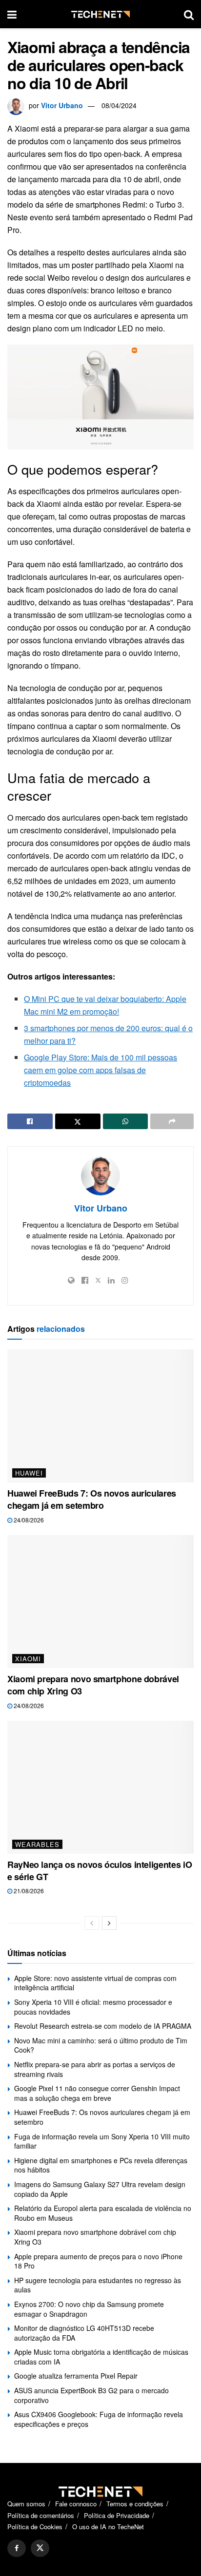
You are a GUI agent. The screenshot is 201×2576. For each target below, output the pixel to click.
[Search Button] (189, 14)
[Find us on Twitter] (40, 2548)
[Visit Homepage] (100, 14)
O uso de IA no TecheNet (108, 2527)
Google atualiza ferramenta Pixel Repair (76, 2376)
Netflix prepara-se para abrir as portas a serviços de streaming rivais (95, 2069)
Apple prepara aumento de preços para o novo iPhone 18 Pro (98, 2261)
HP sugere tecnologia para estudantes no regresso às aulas (98, 2285)
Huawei (29, 1473)
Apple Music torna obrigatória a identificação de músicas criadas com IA (101, 2357)
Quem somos (26, 2504)
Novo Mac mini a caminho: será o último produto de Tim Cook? (101, 2045)
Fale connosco (76, 2504)
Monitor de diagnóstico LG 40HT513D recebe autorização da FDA (84, 2333)
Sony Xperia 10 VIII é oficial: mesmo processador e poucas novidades (93, 2007)
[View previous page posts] (92, 1923)
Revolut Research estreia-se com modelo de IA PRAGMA (103, 2026)
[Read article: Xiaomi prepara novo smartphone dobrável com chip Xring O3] (100, 1602)
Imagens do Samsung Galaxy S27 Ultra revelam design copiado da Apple (100, 2189)
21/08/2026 (28, 1891)
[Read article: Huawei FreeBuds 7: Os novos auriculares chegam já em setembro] (100, 1416)
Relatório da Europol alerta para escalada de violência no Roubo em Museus (103, 2213)
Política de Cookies (35, 2527)
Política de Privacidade (117, 2515)
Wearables (37, 1844)
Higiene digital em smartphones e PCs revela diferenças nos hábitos (101, 2165)
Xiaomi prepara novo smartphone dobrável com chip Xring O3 (93, 1685)
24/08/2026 (28, 1520)
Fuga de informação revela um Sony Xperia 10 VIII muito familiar (102, 2141)
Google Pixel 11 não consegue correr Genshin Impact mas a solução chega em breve (97, 2093)
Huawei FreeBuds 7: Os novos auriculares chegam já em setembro (92, 1499)
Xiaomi (28, 1659)
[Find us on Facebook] (17, 2548)
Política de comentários (41, 2515)
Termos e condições (135, 2504)
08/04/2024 (119, 105)
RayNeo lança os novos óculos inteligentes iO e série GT (100, 1871)
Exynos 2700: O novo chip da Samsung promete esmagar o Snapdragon (89, 2309)
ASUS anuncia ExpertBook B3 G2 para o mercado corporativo (91, 2395)
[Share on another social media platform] (172, 1121)
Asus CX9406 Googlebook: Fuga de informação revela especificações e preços (99, 2419)
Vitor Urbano (62, 105)
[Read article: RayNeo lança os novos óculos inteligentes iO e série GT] (100, 1787)
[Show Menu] (12, 14)
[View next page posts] (109, 1923)
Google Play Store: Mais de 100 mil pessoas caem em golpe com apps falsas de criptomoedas (100, 1070)
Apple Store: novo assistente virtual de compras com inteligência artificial (95, 1983)
